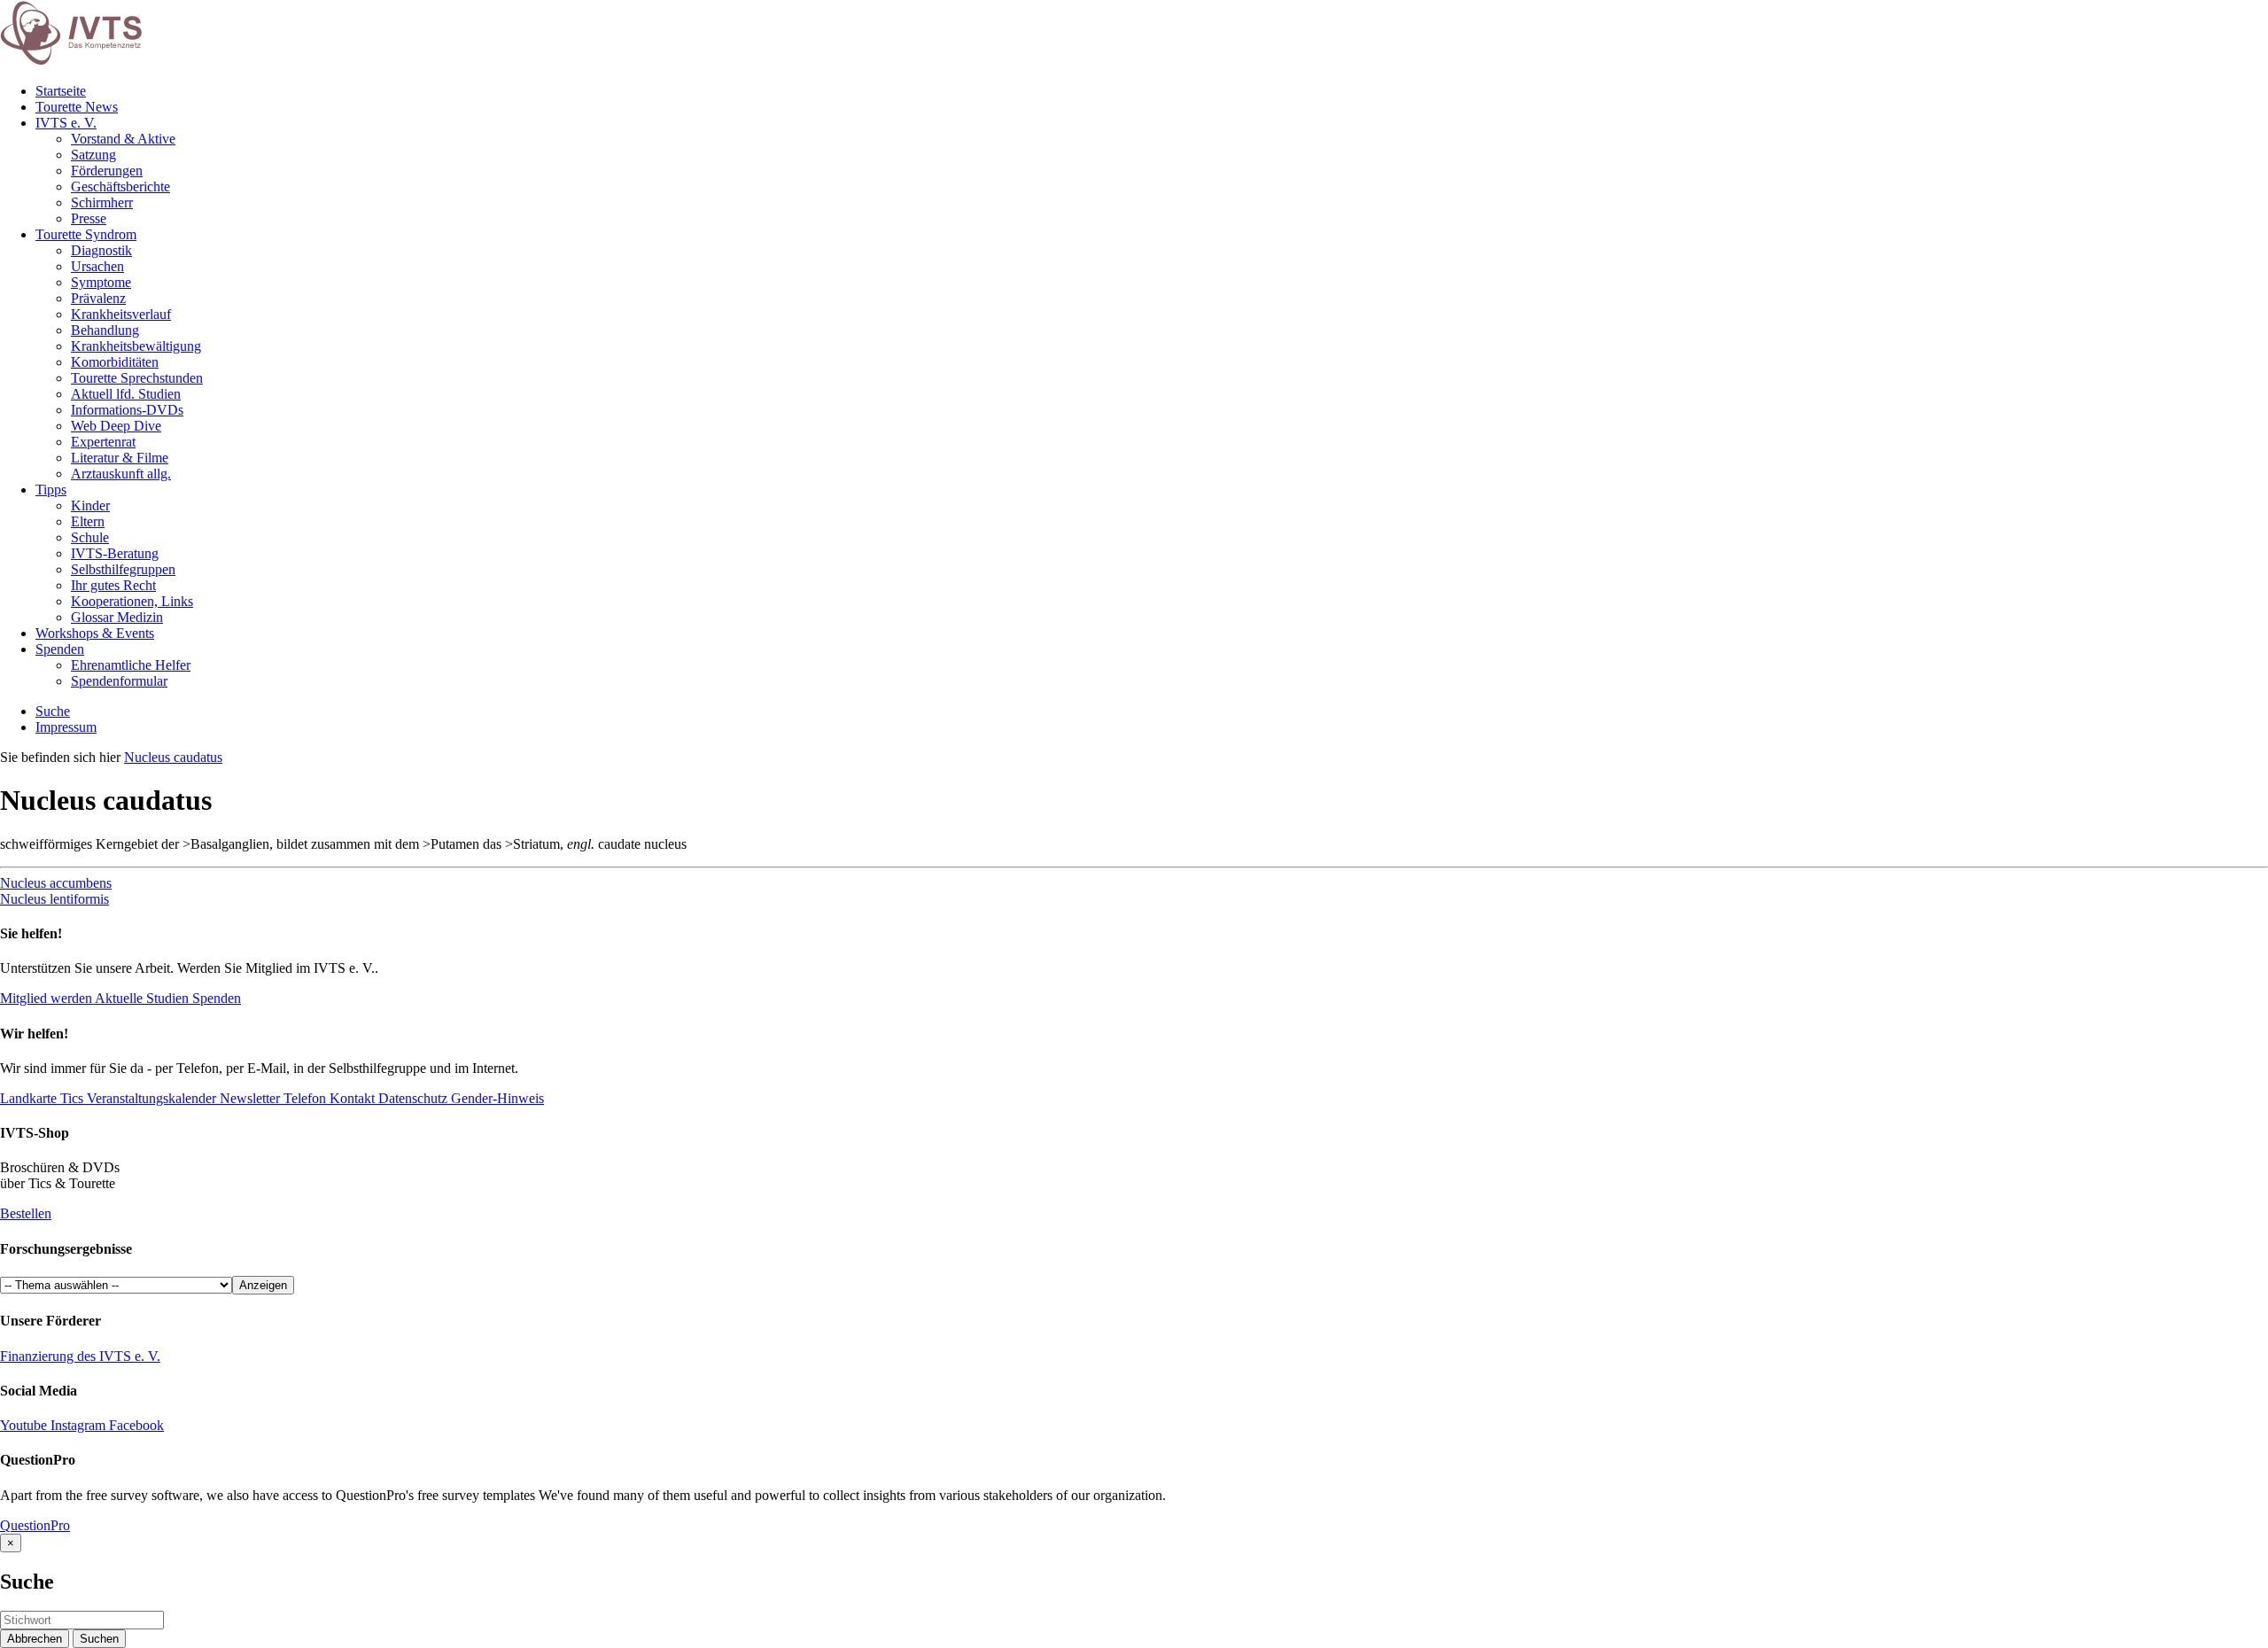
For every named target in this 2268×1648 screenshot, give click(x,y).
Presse (89, 218)
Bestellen (26, 1213)
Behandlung (105, 330)
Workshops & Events (95, 633)
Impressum (66, 727)
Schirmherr (102, 202)
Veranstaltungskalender (150, 1098)
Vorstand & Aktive (123, 139)
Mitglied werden (46, 998)
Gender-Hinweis (496, 1098)
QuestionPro (35, 1525)
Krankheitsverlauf (121, 314)
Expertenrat (103, 442)
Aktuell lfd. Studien (126, 394)
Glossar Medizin (117, 617)
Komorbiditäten (115, 362)
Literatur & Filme (120, 458)
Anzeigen (263, 1285)
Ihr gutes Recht (113, 585)
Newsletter (248, 1098)
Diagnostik (101, 250)
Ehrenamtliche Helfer (131, 665)
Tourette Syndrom (86, 234)
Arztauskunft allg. (121, 474)
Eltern (88, 521)
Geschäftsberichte (120, 187)
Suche (53, 711)
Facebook (135, 1425)
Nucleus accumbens (56, 883)
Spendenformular (119, 681)
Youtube (25, 1425)
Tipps (51, 490)
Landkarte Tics (42, 1098)
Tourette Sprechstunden (137, 378)
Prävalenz (98, 298)
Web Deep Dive (116, 426)
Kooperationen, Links (132, 601)
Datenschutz (411, 1098)
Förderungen (107, 171)
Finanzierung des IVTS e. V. (80, 1356)
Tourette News (77, 107)
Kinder (90, 505)
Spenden (60, 649)
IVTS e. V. (66, 123)
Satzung (93, 155)
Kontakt (350, 1098)
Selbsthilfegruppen (123, 569)
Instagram (78, 1425)
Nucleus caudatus (173, 757)
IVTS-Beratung (115, 553)
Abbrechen (35, 1639)
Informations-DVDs (127, 410)
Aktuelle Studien (142, 998)
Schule (90, 537)
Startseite (61, 91)
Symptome (101, 282)
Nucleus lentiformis (54, 899)
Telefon (303, 1098)
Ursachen (97, 266)
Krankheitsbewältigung (136, 346)
